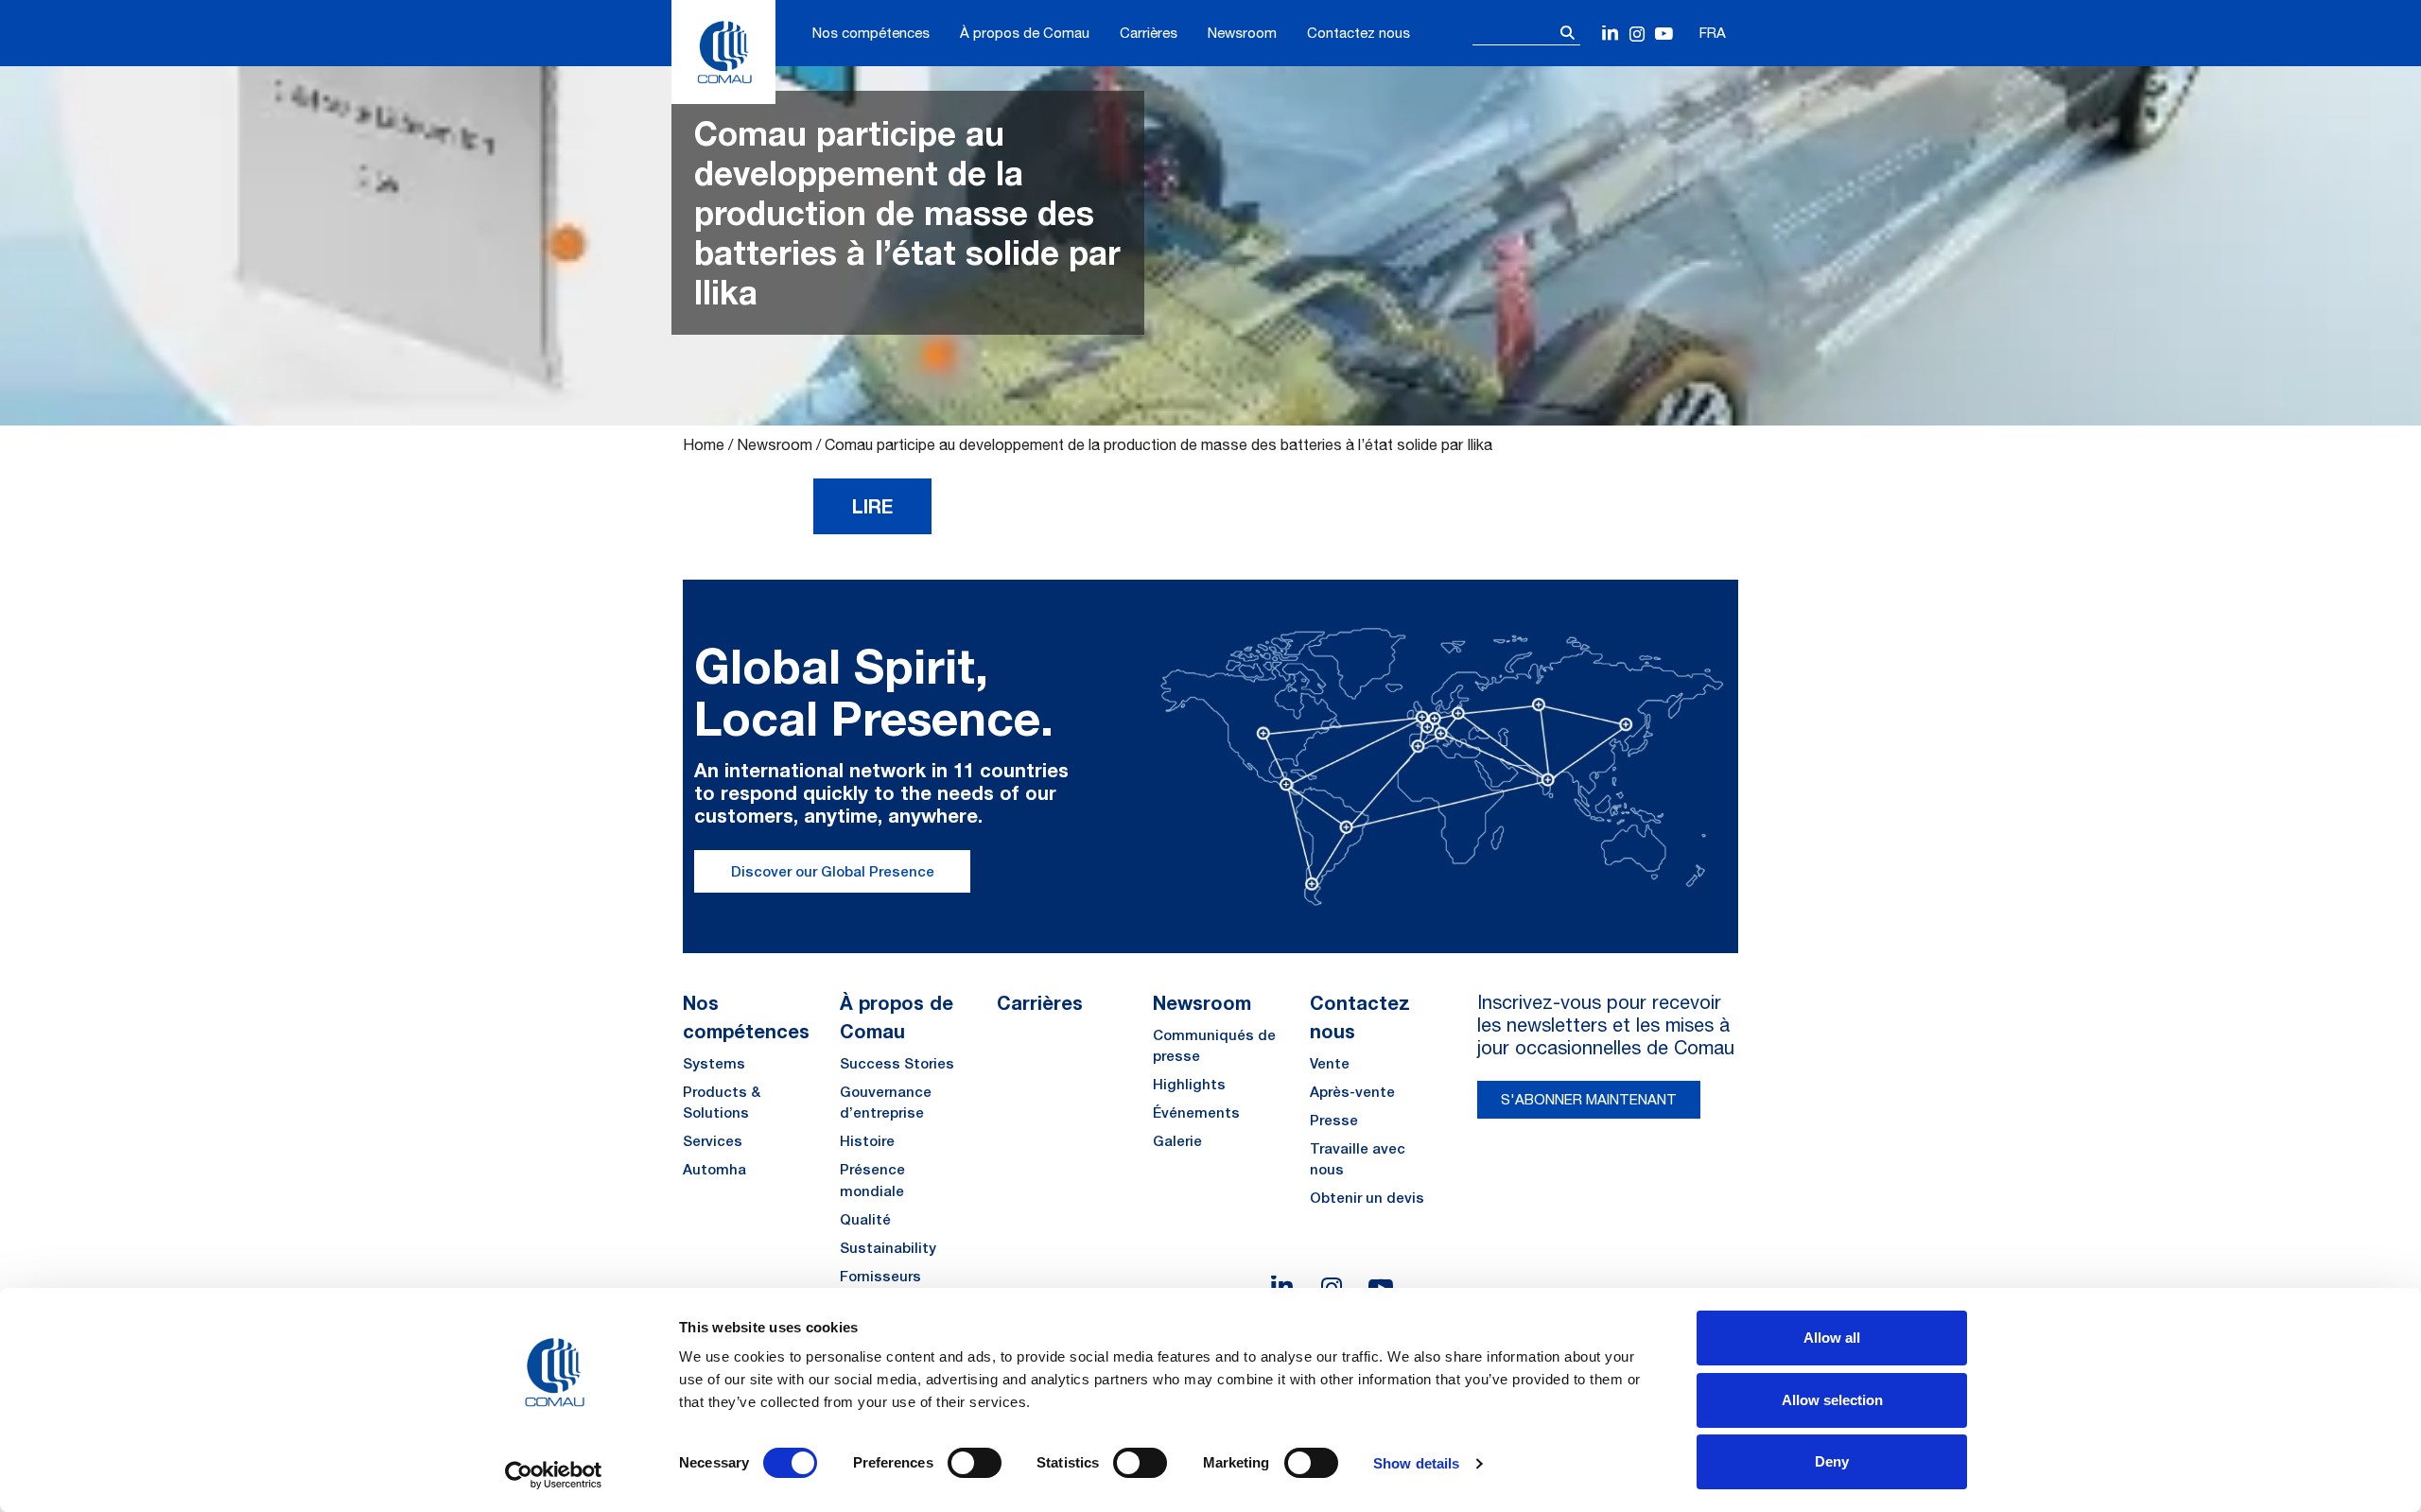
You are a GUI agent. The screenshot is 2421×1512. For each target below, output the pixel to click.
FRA (1713, 33)
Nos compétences (871, 33)
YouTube (1664, 35)
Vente (1330, 1063)
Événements (1196, 1112)
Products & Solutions (722, 1103)
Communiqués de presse (1214, 1046)
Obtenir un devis (1367, 1198)
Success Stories (897, 1063)
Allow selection (1832, 1400)
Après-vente (1352, 1092)
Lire (872, 506)
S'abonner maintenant (1589, 1099)
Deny (1832, 1461)
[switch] (975, 1463)
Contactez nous (1359, 33)
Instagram (1637, 35)
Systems (714, 1063)
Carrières (1149, 33)
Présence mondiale (872, 1180)
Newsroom (1242, 33)
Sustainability (888, 1248)
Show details (1416, 1463)
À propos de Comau (1025, 33)
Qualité (865, 1219)
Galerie (1177, 1141)
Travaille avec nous (1358, 1159)
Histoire (867, 1141)
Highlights (1189, 1084)
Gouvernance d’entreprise (886, 1103)
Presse (1334, 1120)
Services (713, 1141)
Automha (714, 1169)
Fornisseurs (880, 1276)
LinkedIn (1611, 35)
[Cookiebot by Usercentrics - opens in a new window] (554, 1475)
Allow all (1832, 1338)
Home (704, 444)
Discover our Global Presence (833, 871)
